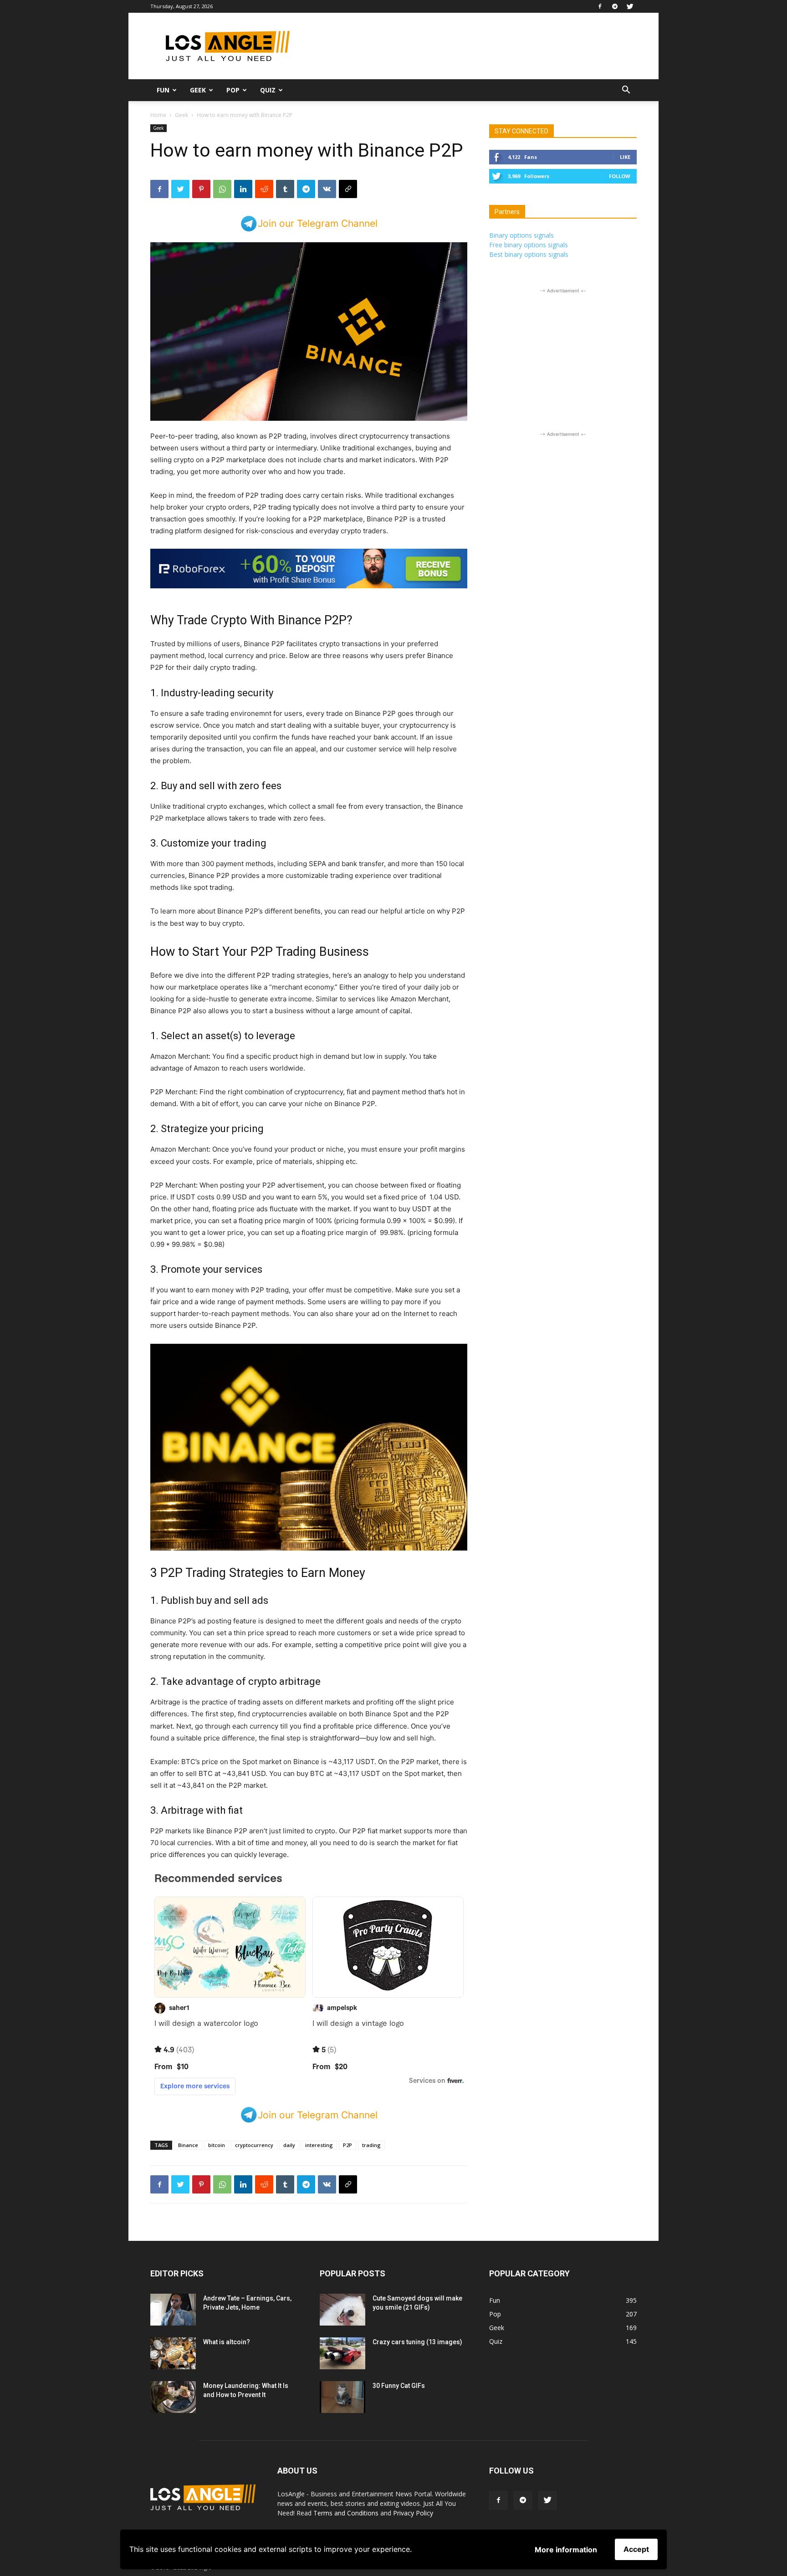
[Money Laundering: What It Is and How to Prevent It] (173, 2397)
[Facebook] (600, 6)
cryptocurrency (254, 2145)
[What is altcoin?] (173, 2353)
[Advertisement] (471, 46)
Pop (233, 90)
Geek (198, 90)
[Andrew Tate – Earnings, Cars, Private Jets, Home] (173, 2310)
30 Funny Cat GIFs (399, 2386)
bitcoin (217, 2145)
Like (625, 157)
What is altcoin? (227, 2342)
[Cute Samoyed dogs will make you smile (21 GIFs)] (342, 2310)
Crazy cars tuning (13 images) (417, 2342)
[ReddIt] (264, 189)
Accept (636, 2549)
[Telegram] (615, 6)
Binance (188, 2145)
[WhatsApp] (222, 189)
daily (289, 2145)
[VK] (327, 189)
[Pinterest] (201, 189)
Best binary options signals (529, 254)
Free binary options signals (529, 245)
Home (158, 115)
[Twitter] (630, 6)
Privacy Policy (413, 2513)
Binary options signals (521, 235)
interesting (319, 2145)
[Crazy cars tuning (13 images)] (342, 2353)
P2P (348, 2145)
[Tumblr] (285, 189)
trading (371, 2145)
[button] (626, 91)
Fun (163, 90)
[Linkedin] (243, 189)
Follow (620, 176)
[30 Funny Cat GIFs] (342, 2397)
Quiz (268, 90)
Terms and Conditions (346, 2513)
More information (566, 2550)
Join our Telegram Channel (318, 223)
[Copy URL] (348, 189)
